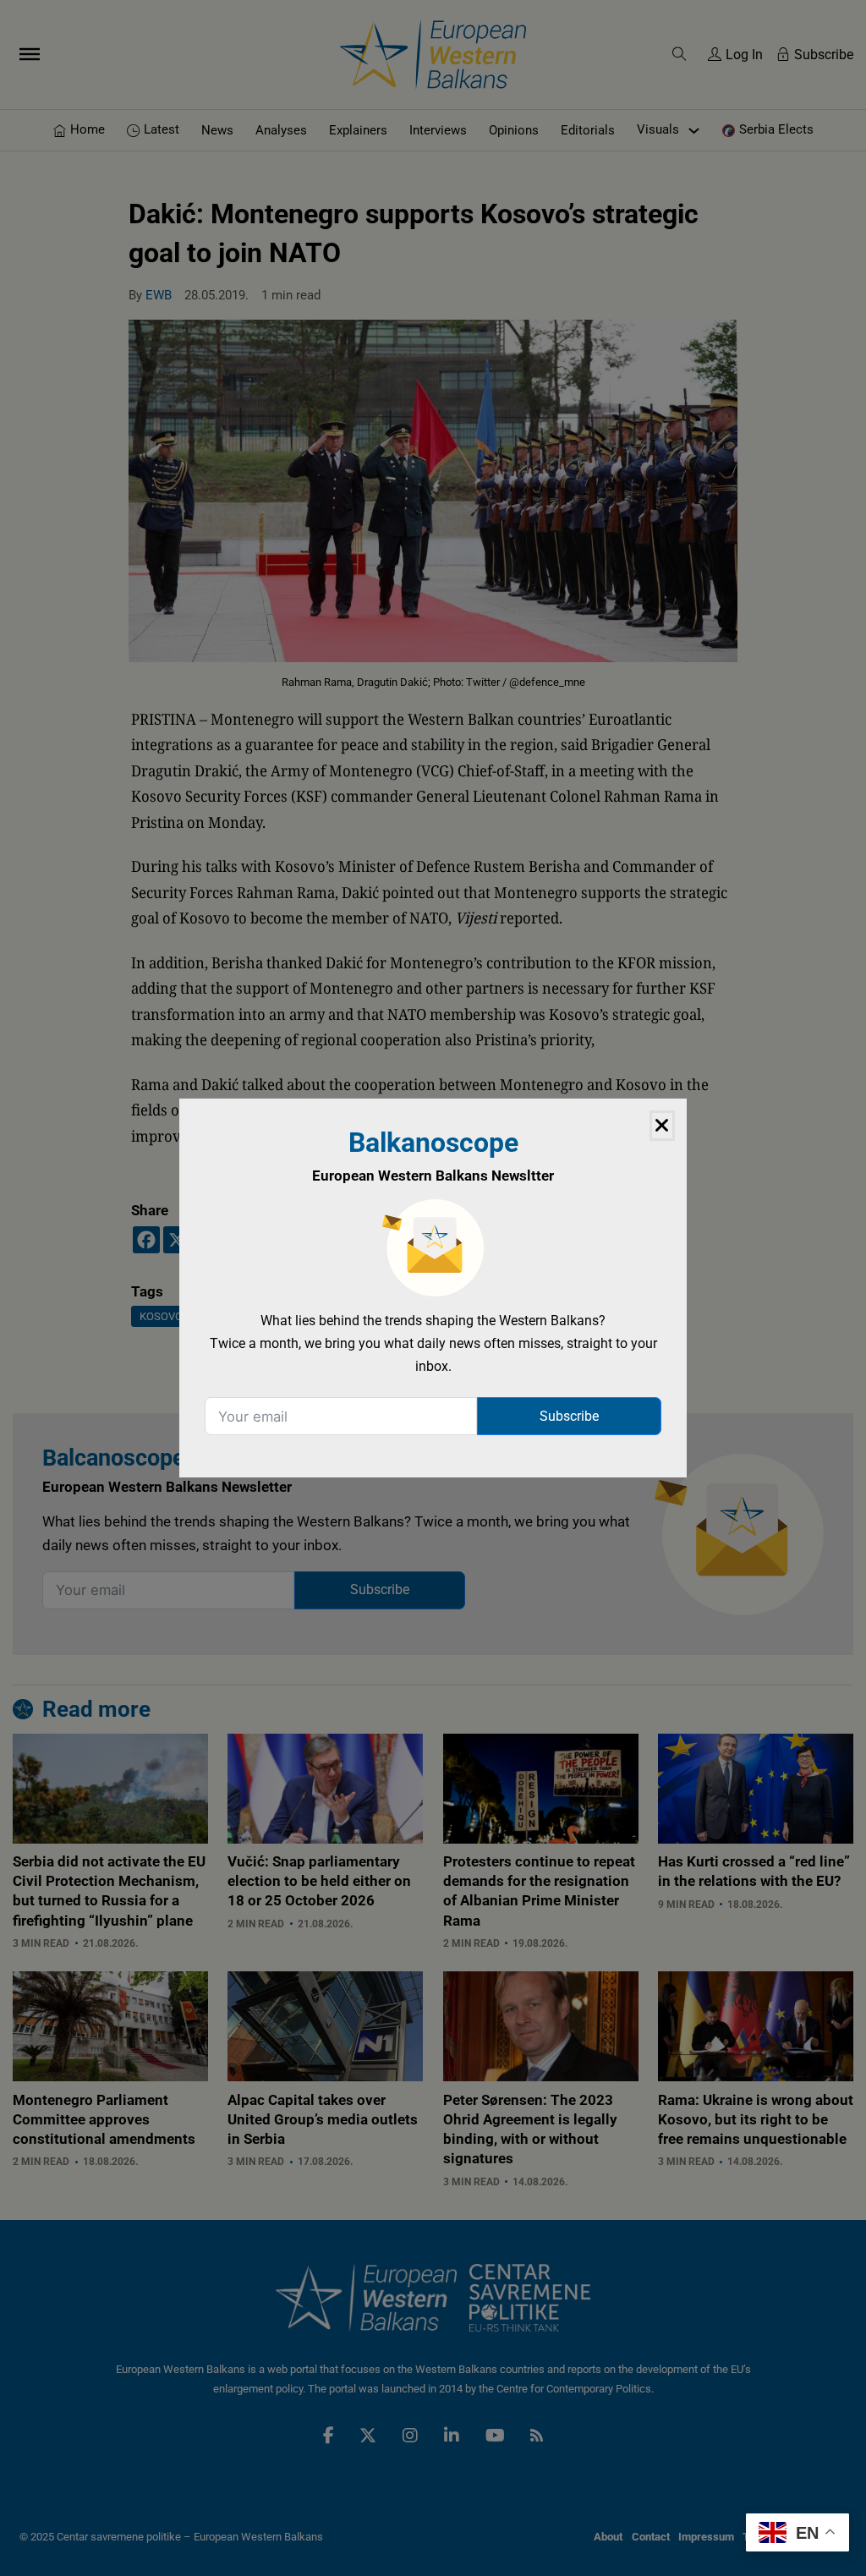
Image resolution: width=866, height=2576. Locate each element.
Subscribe (569, 1416)
